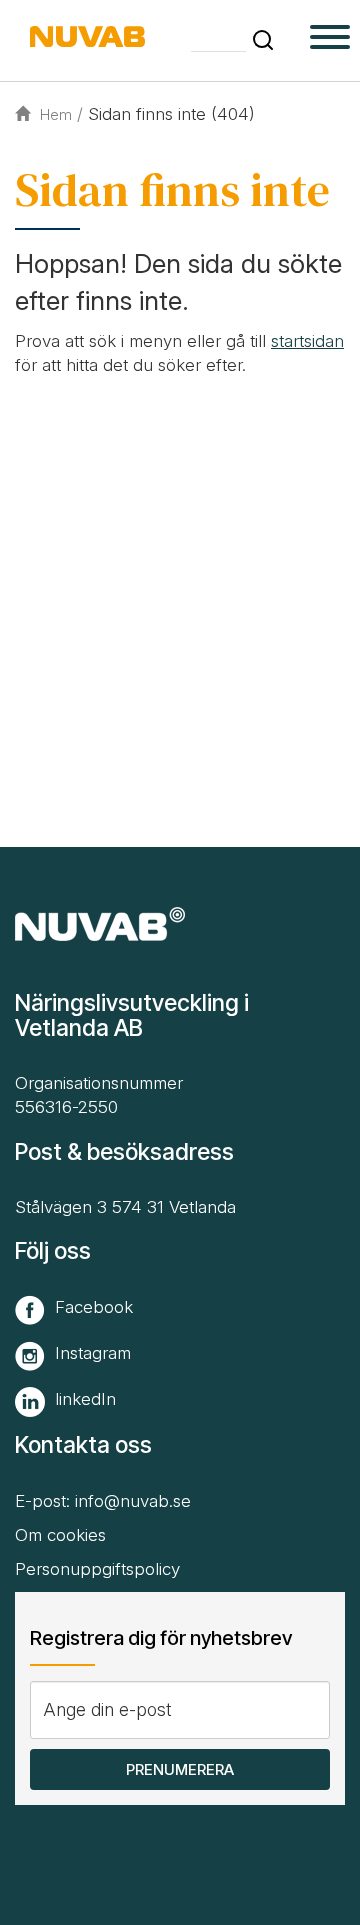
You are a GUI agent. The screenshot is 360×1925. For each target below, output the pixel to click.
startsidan (307, 341)
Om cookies (60, 1535)
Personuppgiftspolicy (97, 1569)
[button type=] (330, 40)
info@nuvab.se (133, 1501)
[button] (263, 40)
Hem (56, 114)
